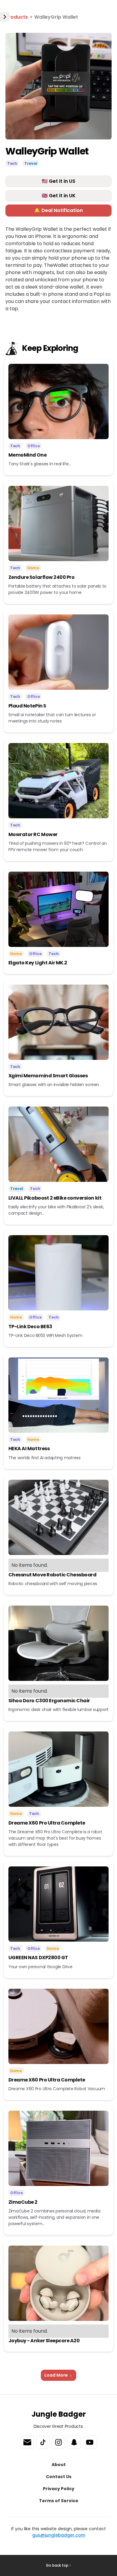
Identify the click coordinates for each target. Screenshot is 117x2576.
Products (17, 17)
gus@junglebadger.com (59, 2535)
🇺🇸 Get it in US (58, 181)
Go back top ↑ (58, 2565)
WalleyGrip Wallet (56, 17)
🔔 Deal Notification (58, 210)
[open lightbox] (58, 86)
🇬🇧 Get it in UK (59, 196)
